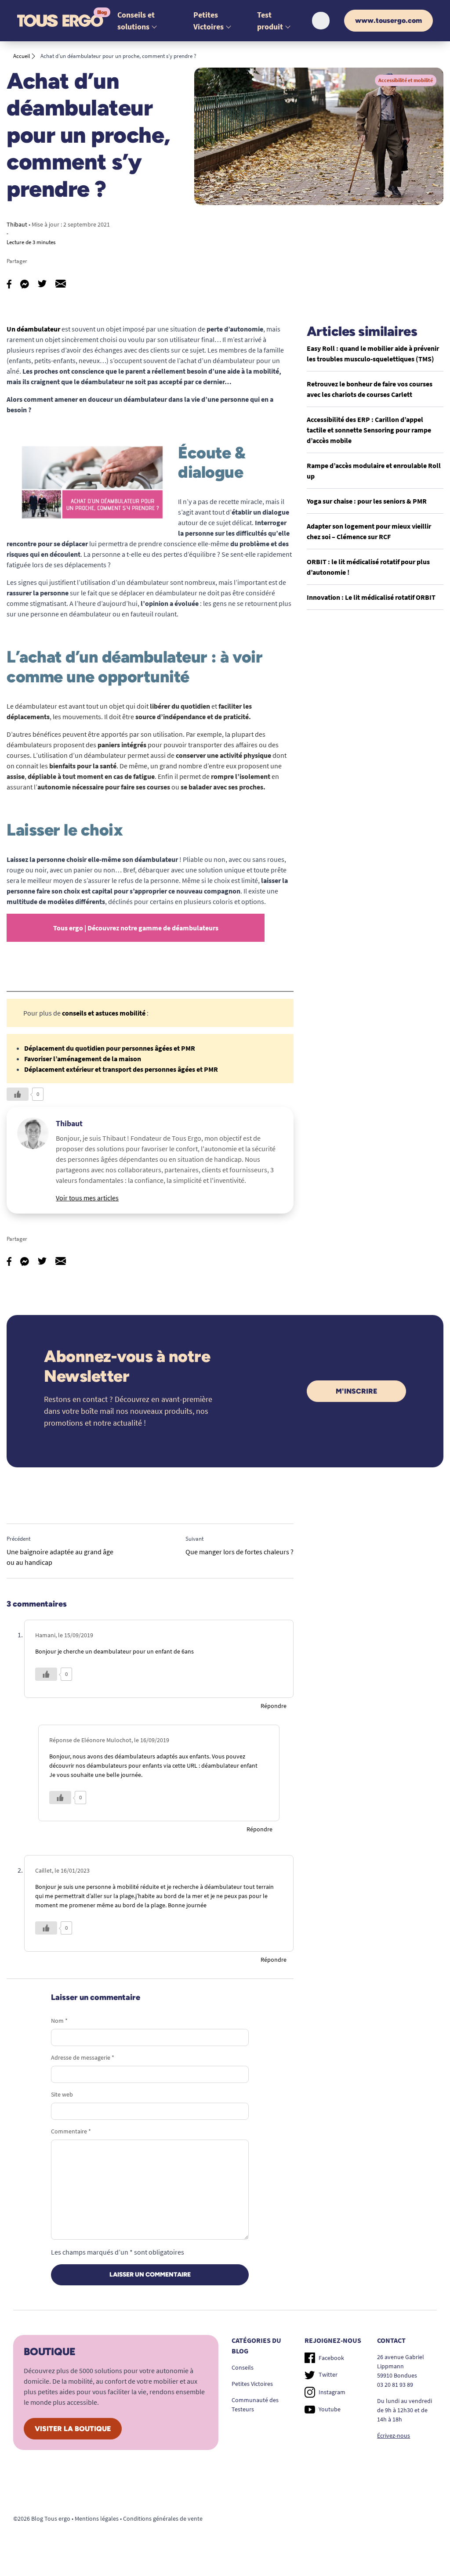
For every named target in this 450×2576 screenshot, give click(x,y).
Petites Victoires (252, 2384)
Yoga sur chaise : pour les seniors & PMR (367, 501)
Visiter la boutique (73, 2429)
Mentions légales (97, 2518)
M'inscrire (356, 1391)
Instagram (332, 2392)
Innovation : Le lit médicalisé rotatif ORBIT (371, 597)
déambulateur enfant (229, 1765)
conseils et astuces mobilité (104, 1013)
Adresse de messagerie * (83, 2057)
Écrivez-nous (394, 2435)
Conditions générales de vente (163, 2518)
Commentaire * (71, 2131)
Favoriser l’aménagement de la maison (83, 1059)
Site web (62, 2094)
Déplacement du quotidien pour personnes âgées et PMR (110, 1048)
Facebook (331, 2358)
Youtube (330, 2409)
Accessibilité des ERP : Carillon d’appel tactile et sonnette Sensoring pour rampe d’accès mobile (369, 430)
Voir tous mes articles (87, 1198)
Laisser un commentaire (150, 2275)
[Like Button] (18, 1094)
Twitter (328, 2374)
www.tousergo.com (388, 20)
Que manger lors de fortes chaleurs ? (240, 1552)
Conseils (243, 2367)
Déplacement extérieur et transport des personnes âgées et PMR (121, 1069)
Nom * (59, 2021)
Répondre (274, 1706)
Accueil (22, 56)
